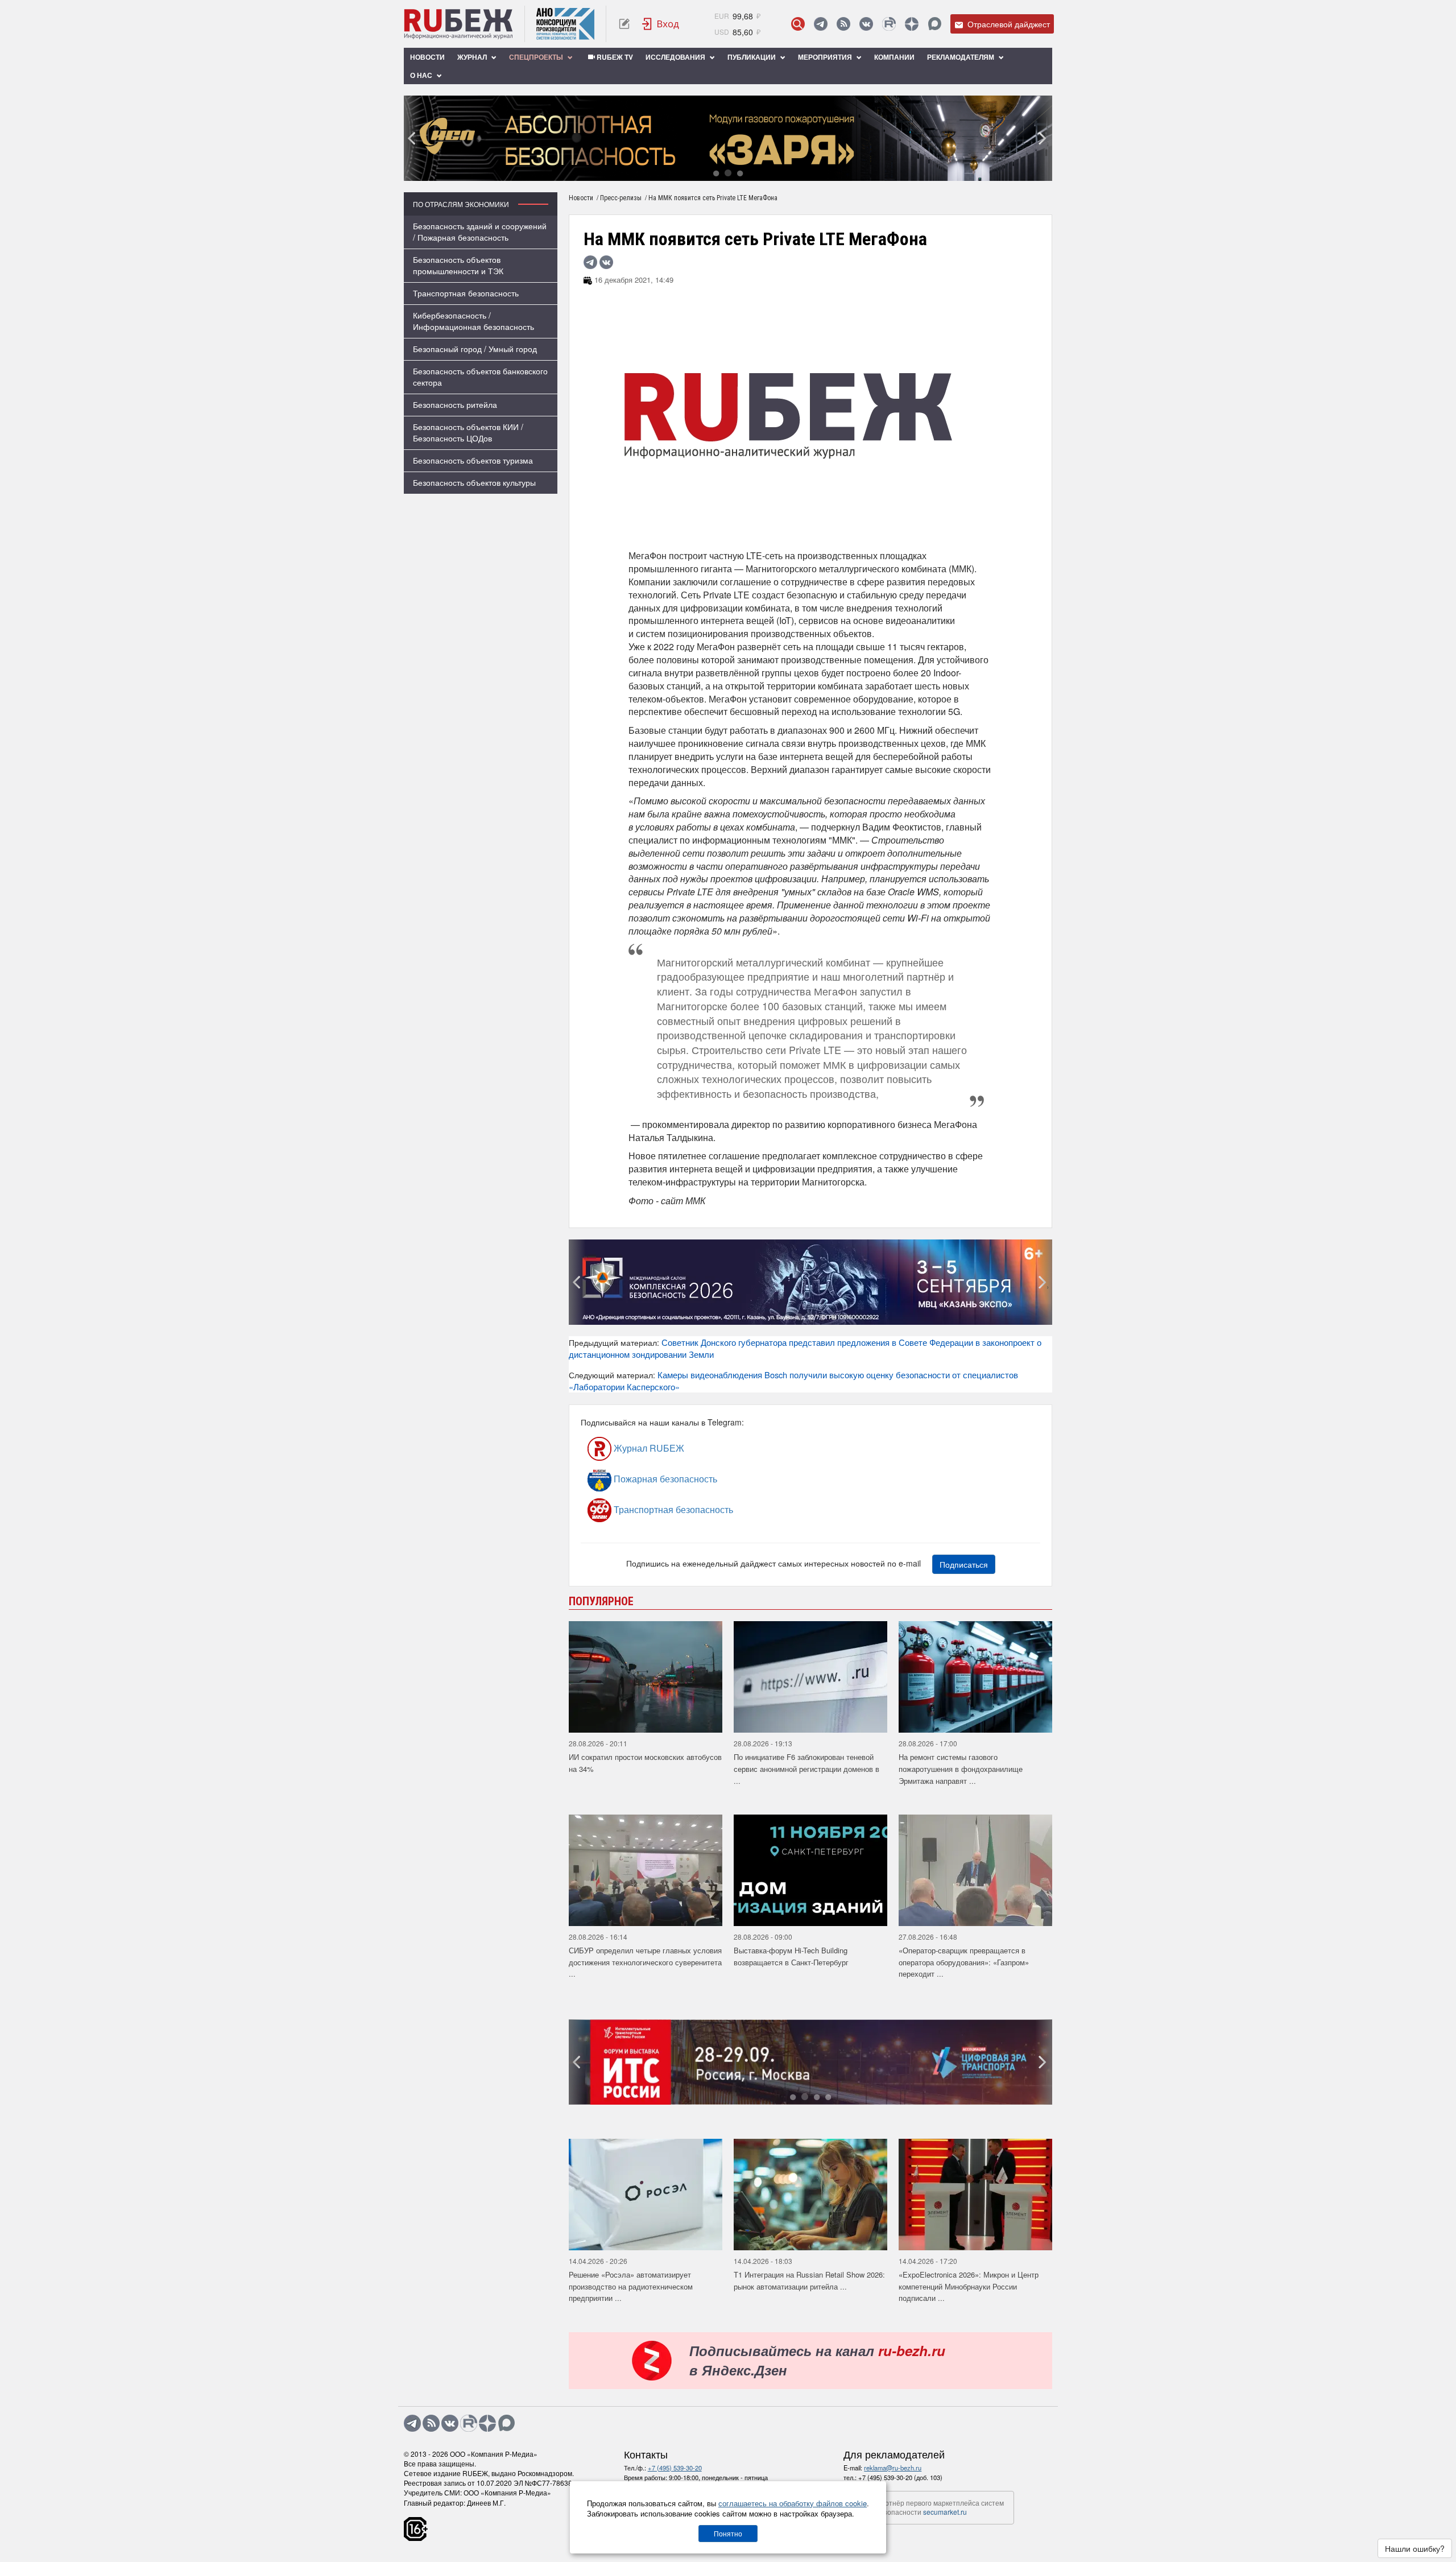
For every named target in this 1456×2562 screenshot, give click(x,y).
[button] (716, 173)
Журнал (473, 57)
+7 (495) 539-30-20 (675, 2468)
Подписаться (964, 1564)
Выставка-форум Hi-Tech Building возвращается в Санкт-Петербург (791, 1956)
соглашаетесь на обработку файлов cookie (793, 2503)
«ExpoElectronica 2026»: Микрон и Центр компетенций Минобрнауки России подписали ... (969, 2286)
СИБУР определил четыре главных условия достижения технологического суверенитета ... (645, 1962)
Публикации (752, 57)
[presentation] (412, 138)
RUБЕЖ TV (614, 57)
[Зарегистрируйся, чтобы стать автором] (624, 24)
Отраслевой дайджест (1008, 24)
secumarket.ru (945, 2512)
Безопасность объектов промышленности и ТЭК (458, 265)
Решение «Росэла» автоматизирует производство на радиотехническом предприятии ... (631, 2286)
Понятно (728, 2533)
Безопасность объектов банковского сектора (480, 377)
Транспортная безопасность (466, 293)
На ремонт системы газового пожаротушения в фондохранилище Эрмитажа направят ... (961, 1768)
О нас (422, 75)
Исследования (676, 57)
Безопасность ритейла (455, 404)
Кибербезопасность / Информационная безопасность (473, 321)
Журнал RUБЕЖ (648, 1448)
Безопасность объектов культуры (474, 482)
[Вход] (661, 24)
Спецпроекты (537, 57)
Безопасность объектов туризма (473, 460)
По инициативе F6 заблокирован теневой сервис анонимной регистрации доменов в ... (806, 1768)
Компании (894, 57)
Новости (427, 57)
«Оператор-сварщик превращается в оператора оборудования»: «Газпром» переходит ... (964, 1962)
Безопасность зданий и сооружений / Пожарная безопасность (480, 232)
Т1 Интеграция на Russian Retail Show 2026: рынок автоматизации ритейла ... (809, 2280)
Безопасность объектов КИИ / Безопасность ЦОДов (468, 432)
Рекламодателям (961, 57)
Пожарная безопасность (664, 1479)
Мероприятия (826, 57)
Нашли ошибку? (1415, 2548)
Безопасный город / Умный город (475, 349)
